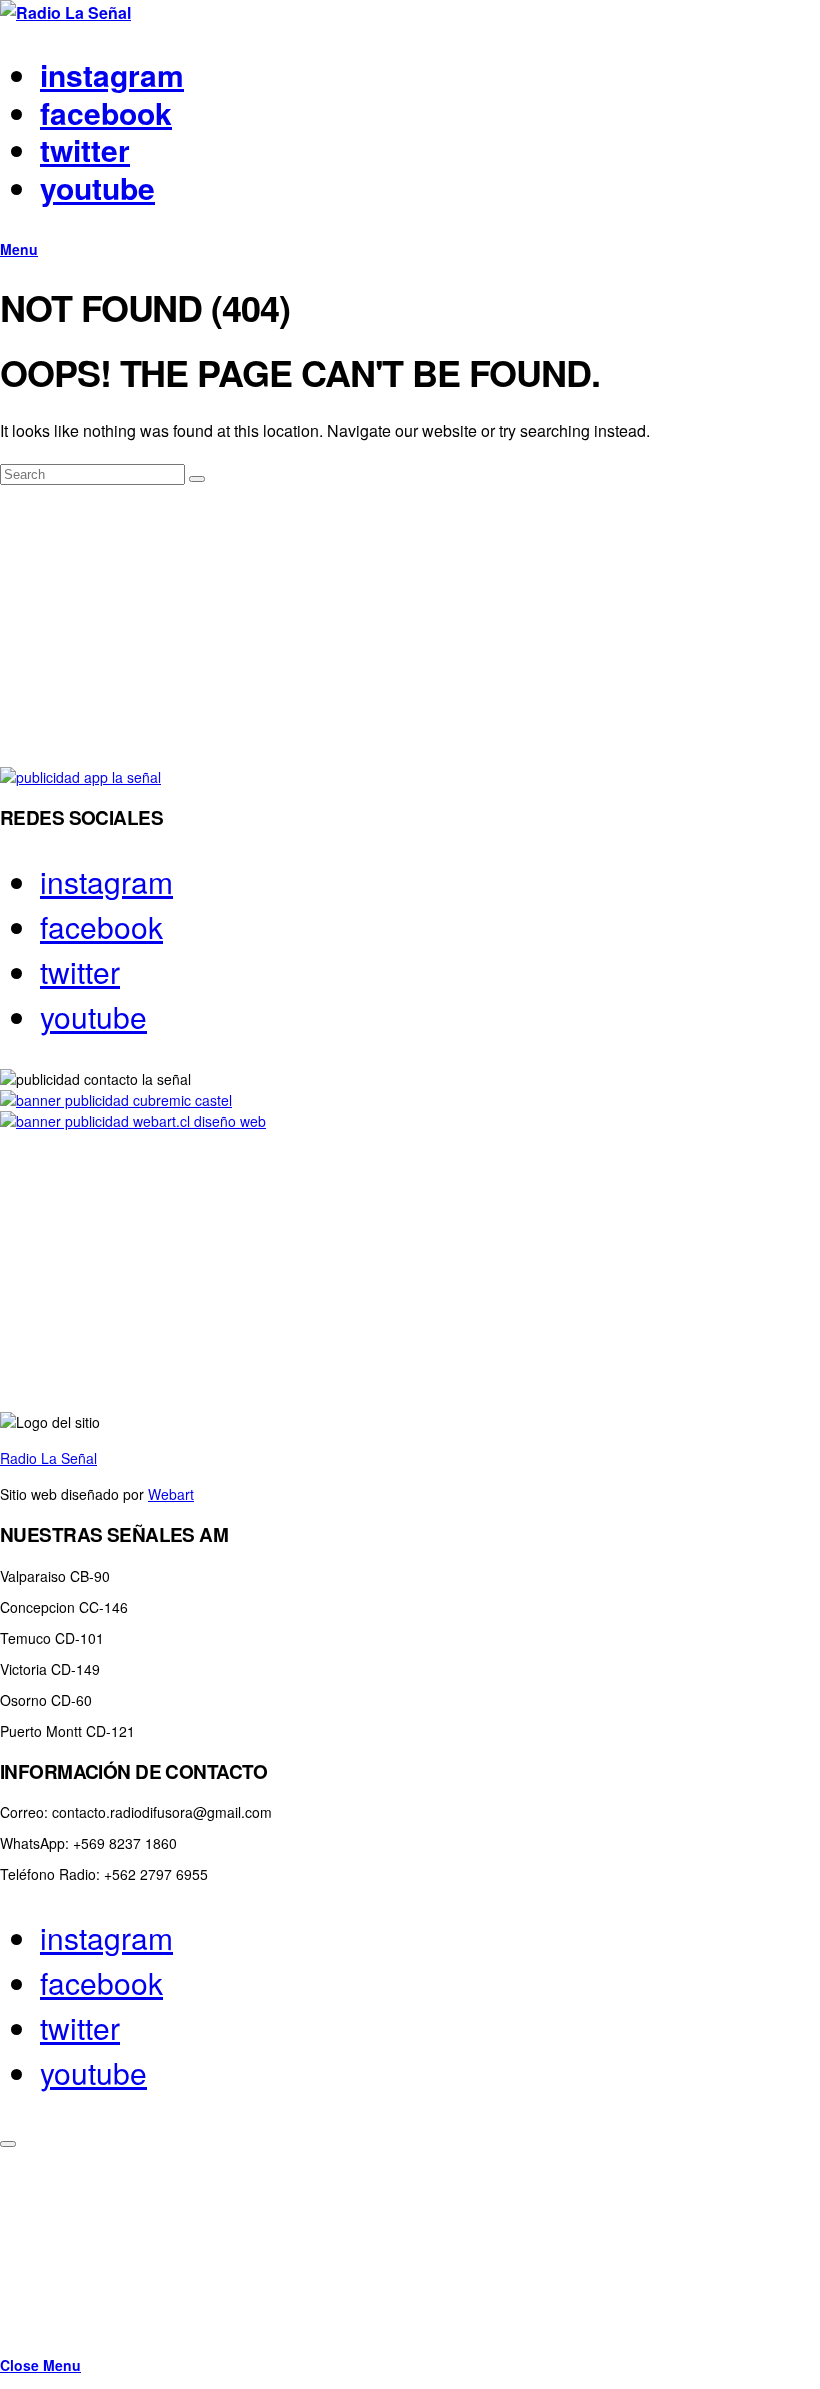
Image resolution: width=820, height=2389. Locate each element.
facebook (106, 112)
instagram (112, 74)
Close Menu (40, 2365)
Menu (19, 249)
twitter (85, 149)
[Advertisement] (410, 627)
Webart (171, 1494)
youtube (97, 187)
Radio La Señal (48, 1458)
